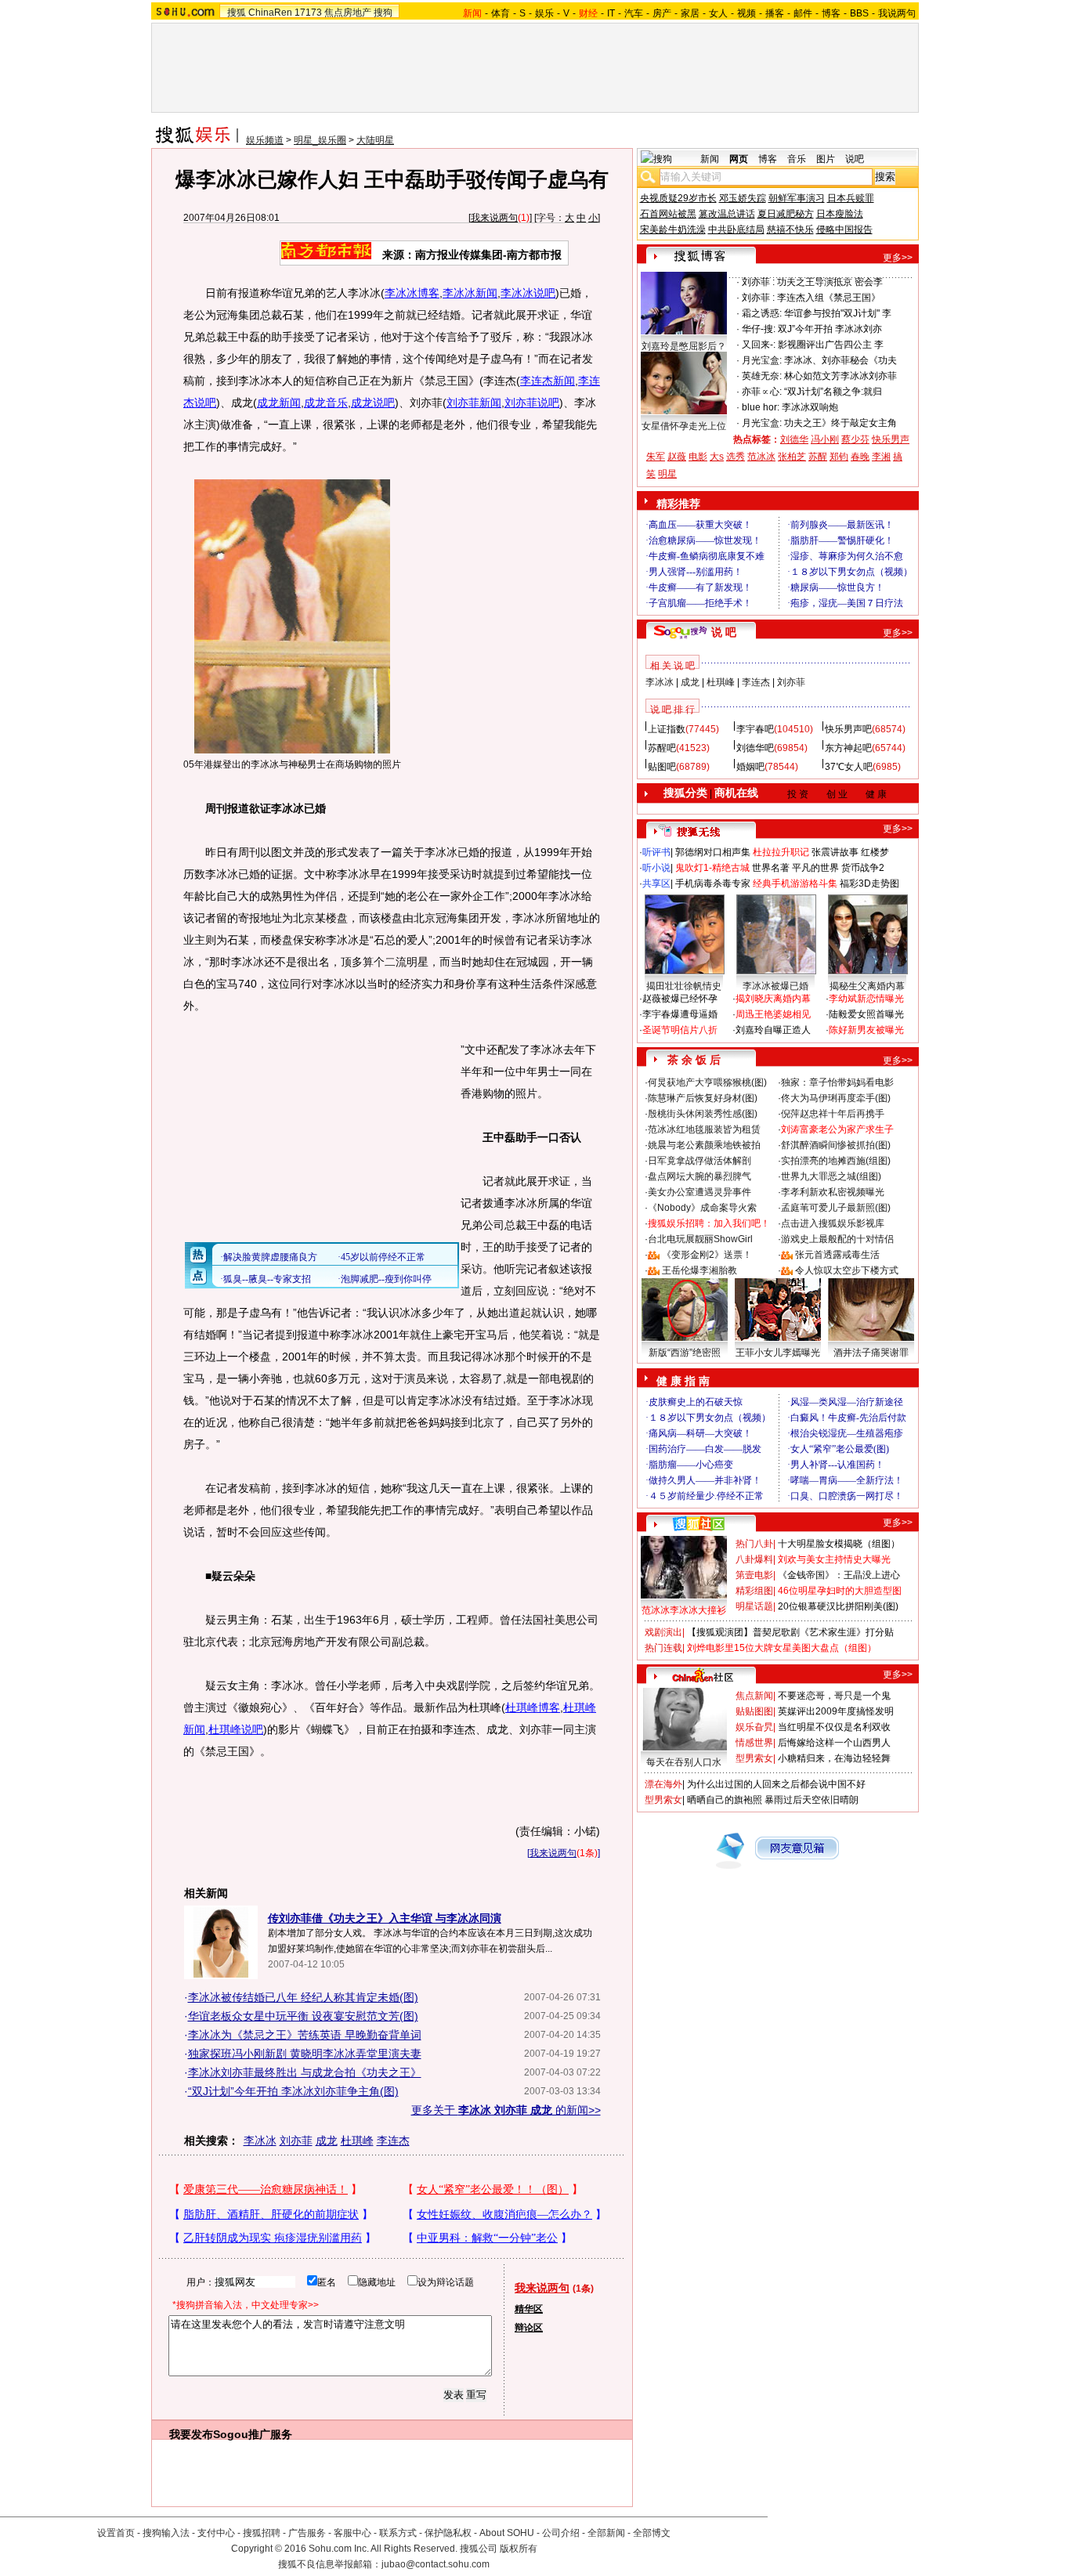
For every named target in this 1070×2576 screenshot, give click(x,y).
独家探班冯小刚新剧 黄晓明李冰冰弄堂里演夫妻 (305, 2054)
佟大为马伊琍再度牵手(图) (836, 1098)
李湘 (881, 457)
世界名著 (771, 868)
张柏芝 (792, 457)
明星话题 (754, 1606)
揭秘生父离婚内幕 (867, 986)
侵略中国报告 (844, 229)
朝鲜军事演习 (797, 198)
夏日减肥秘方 (786, 214)
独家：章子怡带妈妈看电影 (837, 1082)
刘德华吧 (755, 748)
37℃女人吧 (849, 767)
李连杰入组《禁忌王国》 (829, 298)
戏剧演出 (663, 1632)
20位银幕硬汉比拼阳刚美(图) (838, 1606)
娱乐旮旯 (754, 1727)
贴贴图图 (754, 1711)
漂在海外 (663, 1784)
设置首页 (116, 2533)
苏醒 (818, 457)
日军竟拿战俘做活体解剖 (699, 1161)
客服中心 (352, 2533)
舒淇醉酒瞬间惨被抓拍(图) (836, 1145)
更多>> (898, 258)
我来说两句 (494, 218)
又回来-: (759, 345)
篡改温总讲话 (727, 214)
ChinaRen (270, 13)
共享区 (656, 883)
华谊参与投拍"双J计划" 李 (838, 313)
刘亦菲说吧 (532, 403)
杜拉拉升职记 (781, 852)
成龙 (327, 2141)
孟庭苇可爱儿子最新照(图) (836, 1208)
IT (611, 13)
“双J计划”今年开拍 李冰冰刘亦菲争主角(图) (293, 2091)
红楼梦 (875, 852)
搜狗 (383, 13)
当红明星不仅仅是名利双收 (834, 1727)
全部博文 (652, 2533)
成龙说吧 (373, 403)
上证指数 (667, 729)
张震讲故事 (835, 852)
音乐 (797, 159)
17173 (308, 13)
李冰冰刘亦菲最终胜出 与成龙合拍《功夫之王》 (305, 2072)
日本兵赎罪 (851, 198)
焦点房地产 (348, 13)
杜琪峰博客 (533, 1707)
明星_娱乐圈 (320, 140)
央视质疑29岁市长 (678, 198)
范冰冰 (761, 457)
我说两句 (897, 13)
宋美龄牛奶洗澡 (673, 229)
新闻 (710, 159)
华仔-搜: (759, 329)
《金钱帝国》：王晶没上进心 (839, 1575)
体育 (501, 13)
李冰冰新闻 (470, 293)
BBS (859, 13)
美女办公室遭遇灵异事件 (699, 1192)
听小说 (656, 868)
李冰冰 (260, 2141)
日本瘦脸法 (840, 214)
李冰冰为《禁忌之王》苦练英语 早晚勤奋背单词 (305, 2035)
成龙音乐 (326, 403)
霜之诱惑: (762, 313)
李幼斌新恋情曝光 (866, 999)
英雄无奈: (762, 376)
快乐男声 (891, 439)
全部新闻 (606, 2533)
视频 (746, 13)
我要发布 (191, 2434)
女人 (718, 13)
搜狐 (237, 13)
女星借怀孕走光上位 (684, 426)
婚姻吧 (750, 767)
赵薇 (677, 457)
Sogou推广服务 (253, 2434)
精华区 (529, 2309)
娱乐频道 (265, 140)
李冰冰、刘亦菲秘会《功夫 (840, 360)
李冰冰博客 (412, 293)
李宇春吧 (755, 729)
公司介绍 (561, 2533)
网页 (739, 159)
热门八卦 (754, 1544)
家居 (690, 13)
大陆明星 (375, 140)
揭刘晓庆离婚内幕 (773, 999)
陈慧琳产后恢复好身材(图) (703, 1098)
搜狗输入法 (166, 2533)
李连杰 (393, 2141)
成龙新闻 (279, 403)
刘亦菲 (296, 2141)
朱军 (656, 457)
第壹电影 (754, 1575)
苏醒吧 (662, 748)
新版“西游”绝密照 (685, 1353)
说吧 (855, 159)
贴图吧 (662, 767)
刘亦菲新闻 (474, 403)
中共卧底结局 (736, 229)
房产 (662, 13)
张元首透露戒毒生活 (837, 1255)
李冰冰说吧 (528, 293)
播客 (775, 13)
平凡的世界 (815, 868)
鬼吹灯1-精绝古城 (712, 868)
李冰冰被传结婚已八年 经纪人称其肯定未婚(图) (303, 1997)
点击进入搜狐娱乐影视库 (833, 1223)
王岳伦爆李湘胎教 (699, 1270)
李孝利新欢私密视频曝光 (833, 1192)
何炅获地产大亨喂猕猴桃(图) (707, 1082)
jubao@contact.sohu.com (436, 2564)
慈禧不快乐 (790, 229)
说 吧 (724, 632)
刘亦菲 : (758, 282)
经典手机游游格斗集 (795, 883)
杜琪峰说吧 (236, 1729)
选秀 (736, 457)
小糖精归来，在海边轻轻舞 (834, 1758)
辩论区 (529, 2328)
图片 (826, 159)
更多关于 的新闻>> (506, 2110)
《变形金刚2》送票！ (707, 1255)
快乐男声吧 (848, 729)
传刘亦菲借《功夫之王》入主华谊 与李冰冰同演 (385, 1918)
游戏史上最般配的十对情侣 (837, 1239)
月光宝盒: (762, 360)
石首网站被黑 (668, 214)
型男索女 (754, 1758)
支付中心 (216, 2533)
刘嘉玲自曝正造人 (773, 1030)
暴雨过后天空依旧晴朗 (812, 1800)
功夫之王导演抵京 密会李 (830, 282)
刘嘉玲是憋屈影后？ (684, 346)
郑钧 (839, 457)
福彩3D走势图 (869, 883)
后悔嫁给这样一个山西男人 (834, 1743)
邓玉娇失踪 (743, 198)
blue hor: (761, 407)
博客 (831, 13)
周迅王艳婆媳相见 (773, 1014)
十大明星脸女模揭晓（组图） (839, 1544)
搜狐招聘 (262, 2533)
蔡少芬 (855, 439)
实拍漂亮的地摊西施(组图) (836, 1161)
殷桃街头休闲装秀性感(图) (703, 1114)
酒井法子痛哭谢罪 (871, 1353)
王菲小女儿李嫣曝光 (778, 1353)
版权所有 (519, 2549)
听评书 (656, 852)
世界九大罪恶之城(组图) (831, 1176)
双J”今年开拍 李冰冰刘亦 (830, 329)
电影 (698, 457)
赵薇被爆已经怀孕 (680, 999)
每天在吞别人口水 (684, 1762)
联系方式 (398, 2533)
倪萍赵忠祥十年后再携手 (833, 1114)
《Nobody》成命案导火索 (702, 1208)
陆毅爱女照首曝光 (866, 1014)
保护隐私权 (448, 2533)
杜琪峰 (357, 2141)
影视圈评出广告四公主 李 (831, 345)
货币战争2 (863, 868)
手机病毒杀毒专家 (713, 883)
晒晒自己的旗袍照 (725, 1800)
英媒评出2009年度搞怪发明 (836, 1711)
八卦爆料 (754, 1559)
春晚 (860, 457)
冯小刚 (825, 439)
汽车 (634, 13)
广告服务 (307, 2533)
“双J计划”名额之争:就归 (833, 392)
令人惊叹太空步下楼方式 (847, 1270)
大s (717, 457)
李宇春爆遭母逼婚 (680, 1014)
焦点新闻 (754, 1696)
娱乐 (544, 13)
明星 (667, 474)
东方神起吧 (848, 748)
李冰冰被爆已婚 (775, 986)
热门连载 (663, 1648)
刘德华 (794, 439)
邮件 (803, 13)
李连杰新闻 (548, 381)
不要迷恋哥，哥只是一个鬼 (834, 1696)
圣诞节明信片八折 (680, 1030)
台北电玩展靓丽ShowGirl (700, 1239)
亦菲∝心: (762, 392)
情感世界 (754, 1743)
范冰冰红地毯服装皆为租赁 (704, 1129)
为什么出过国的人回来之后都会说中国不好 (776, 1784)
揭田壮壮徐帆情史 (684, 986)
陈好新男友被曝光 (866, 1030)
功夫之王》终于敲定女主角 (840, 423)
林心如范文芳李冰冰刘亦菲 (840, 376)
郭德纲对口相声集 (713, 852)
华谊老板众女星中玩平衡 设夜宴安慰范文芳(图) (303, 2016)
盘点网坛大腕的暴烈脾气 (699, 1176)
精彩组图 (754, 1591)
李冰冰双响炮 (810, 407)
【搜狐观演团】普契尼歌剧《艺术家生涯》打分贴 (790, 1632)
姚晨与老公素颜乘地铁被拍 (704, 1145)
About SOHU (507, 2533)
